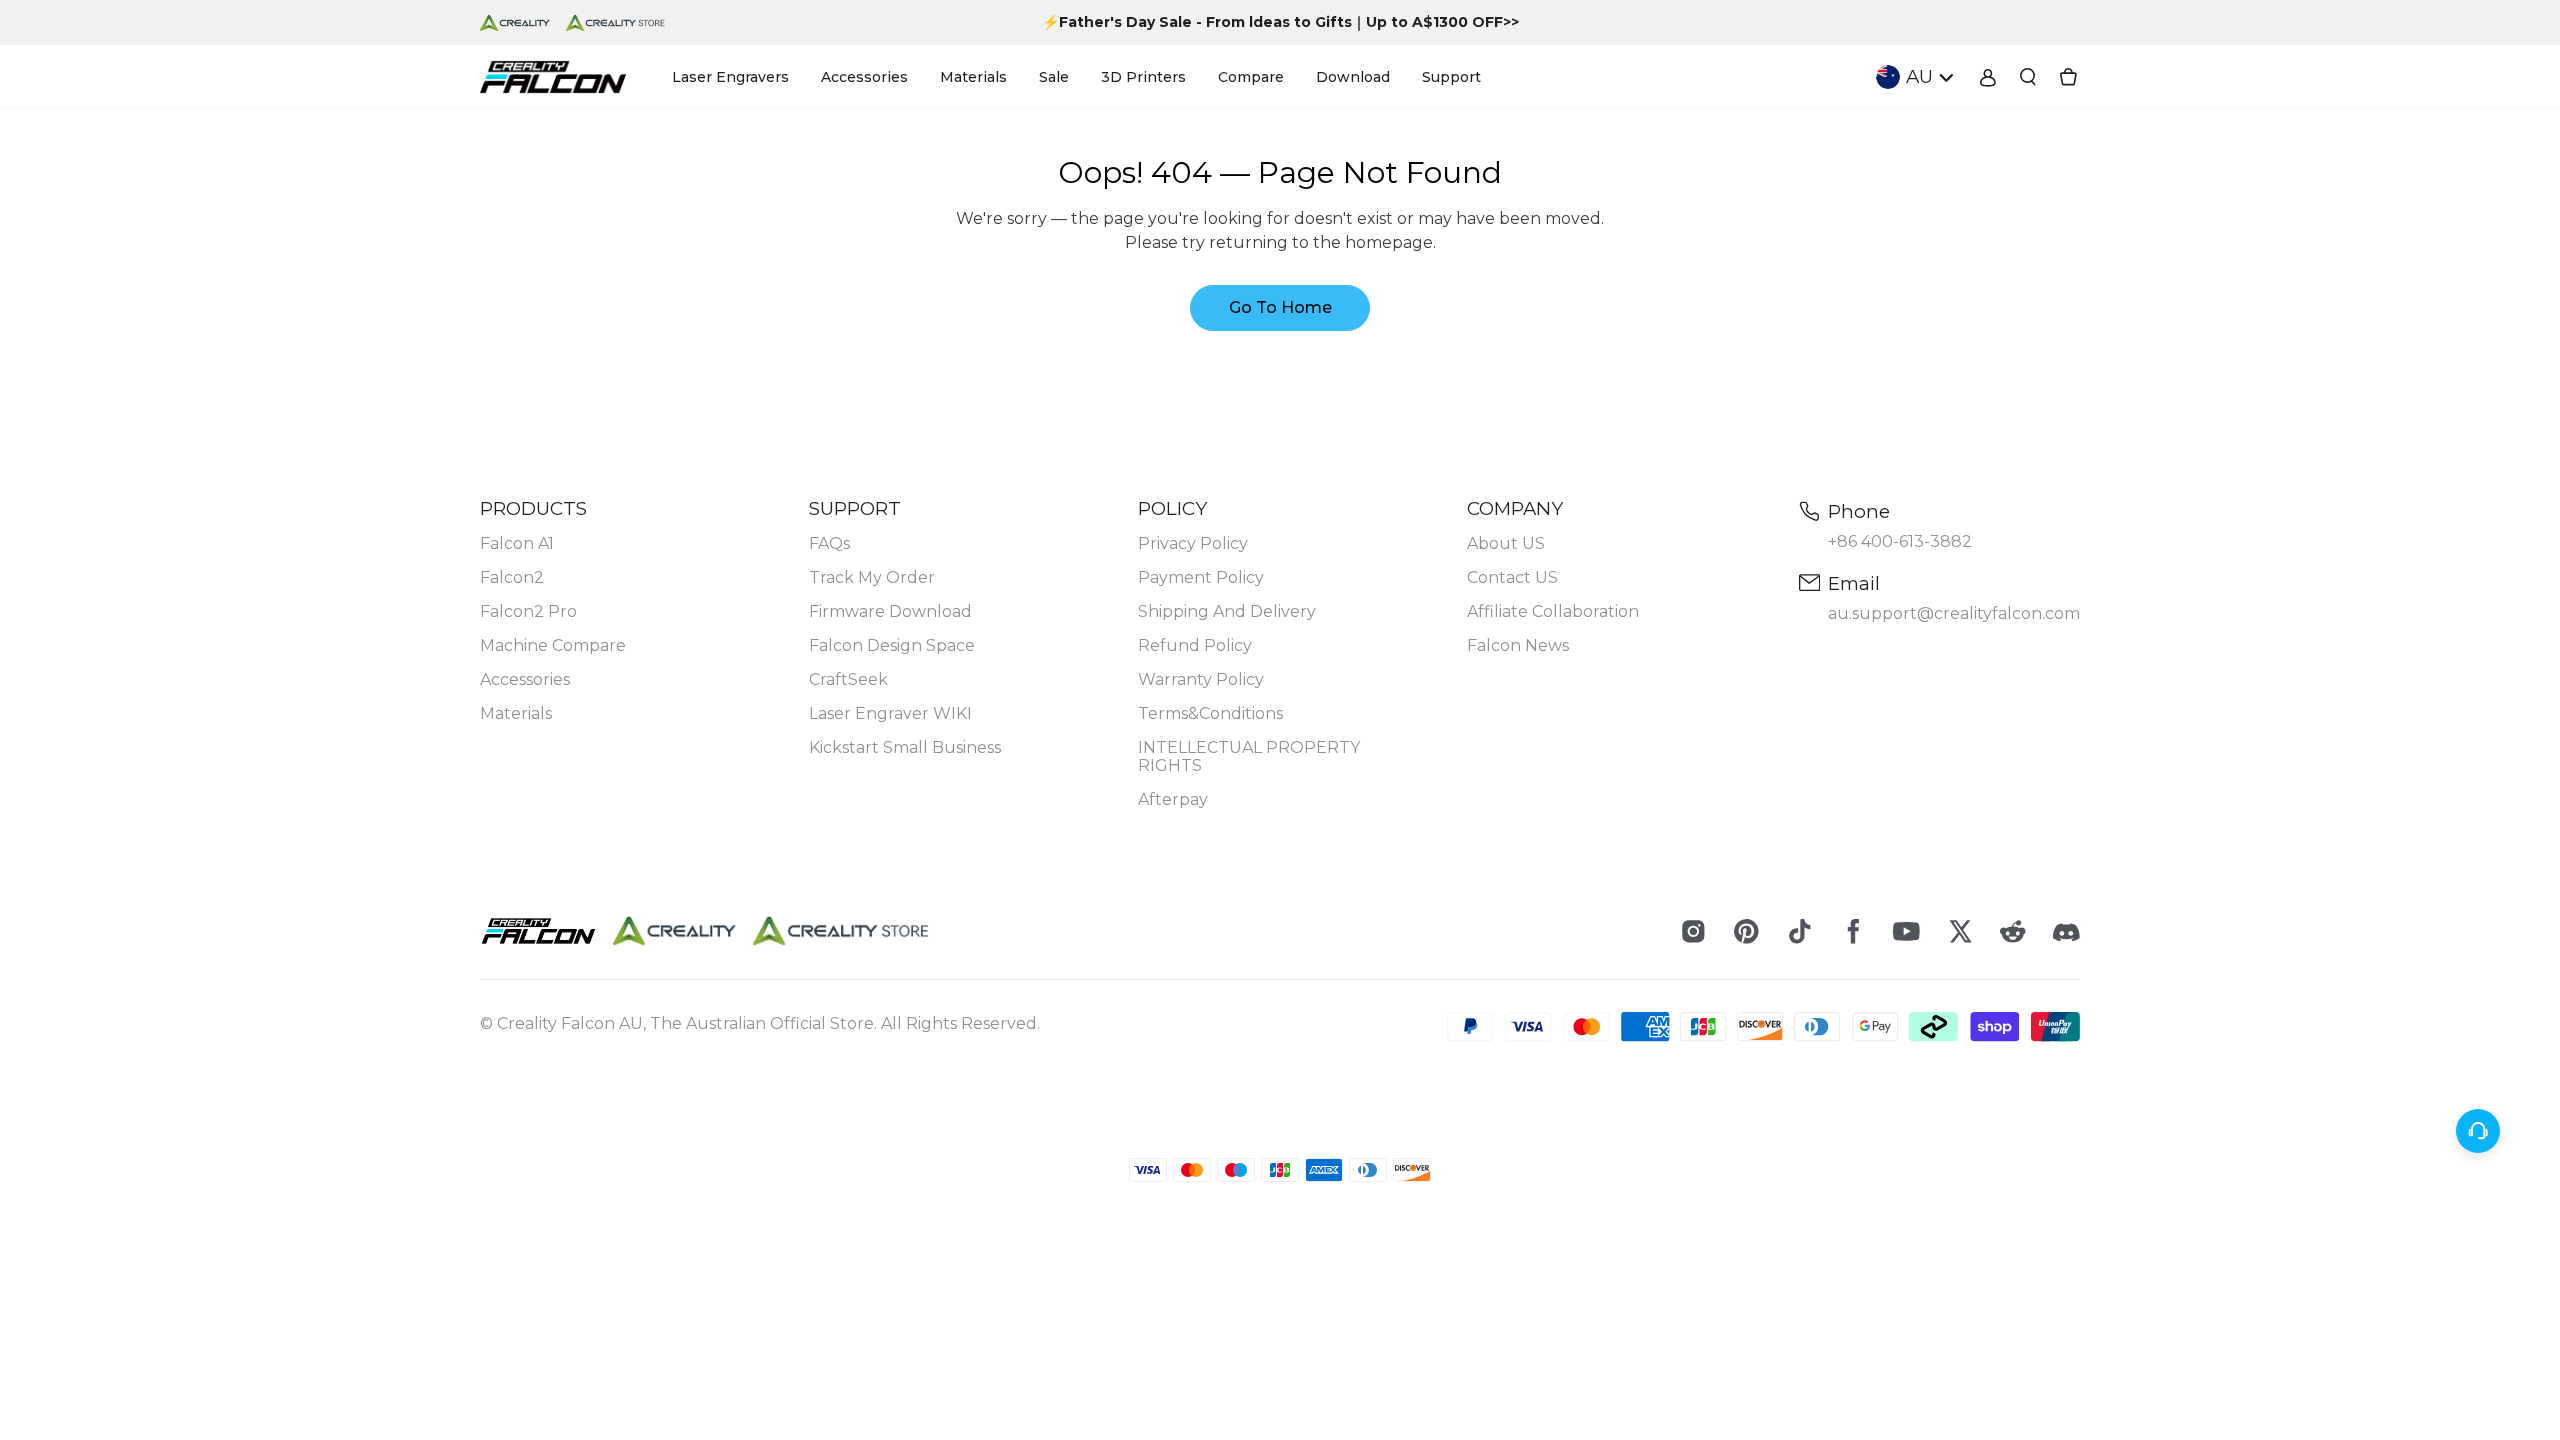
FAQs (829, 544)
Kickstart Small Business (905, 748)
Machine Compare (553, 646)
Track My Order (872, 578)
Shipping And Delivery (1227, 612)
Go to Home (1280, 307)
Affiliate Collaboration (1553, 612)
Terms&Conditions (1210, 714)
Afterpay (1173, 800)
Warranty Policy (1201, 680)
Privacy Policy (1193, 544)
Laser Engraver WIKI (890, 714)
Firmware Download (890, 612)
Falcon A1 (517, 544)
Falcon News (1518, 646)
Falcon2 (512, 578)
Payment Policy (1201, 578)
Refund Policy (1195, 646)
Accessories (525, 680)
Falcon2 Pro (528, 612)
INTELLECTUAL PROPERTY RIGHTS (1249, 757)
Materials (516, 714)
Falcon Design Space (892, 646)
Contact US (1512, 578)
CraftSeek (848, 680)
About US (1506, 544)
